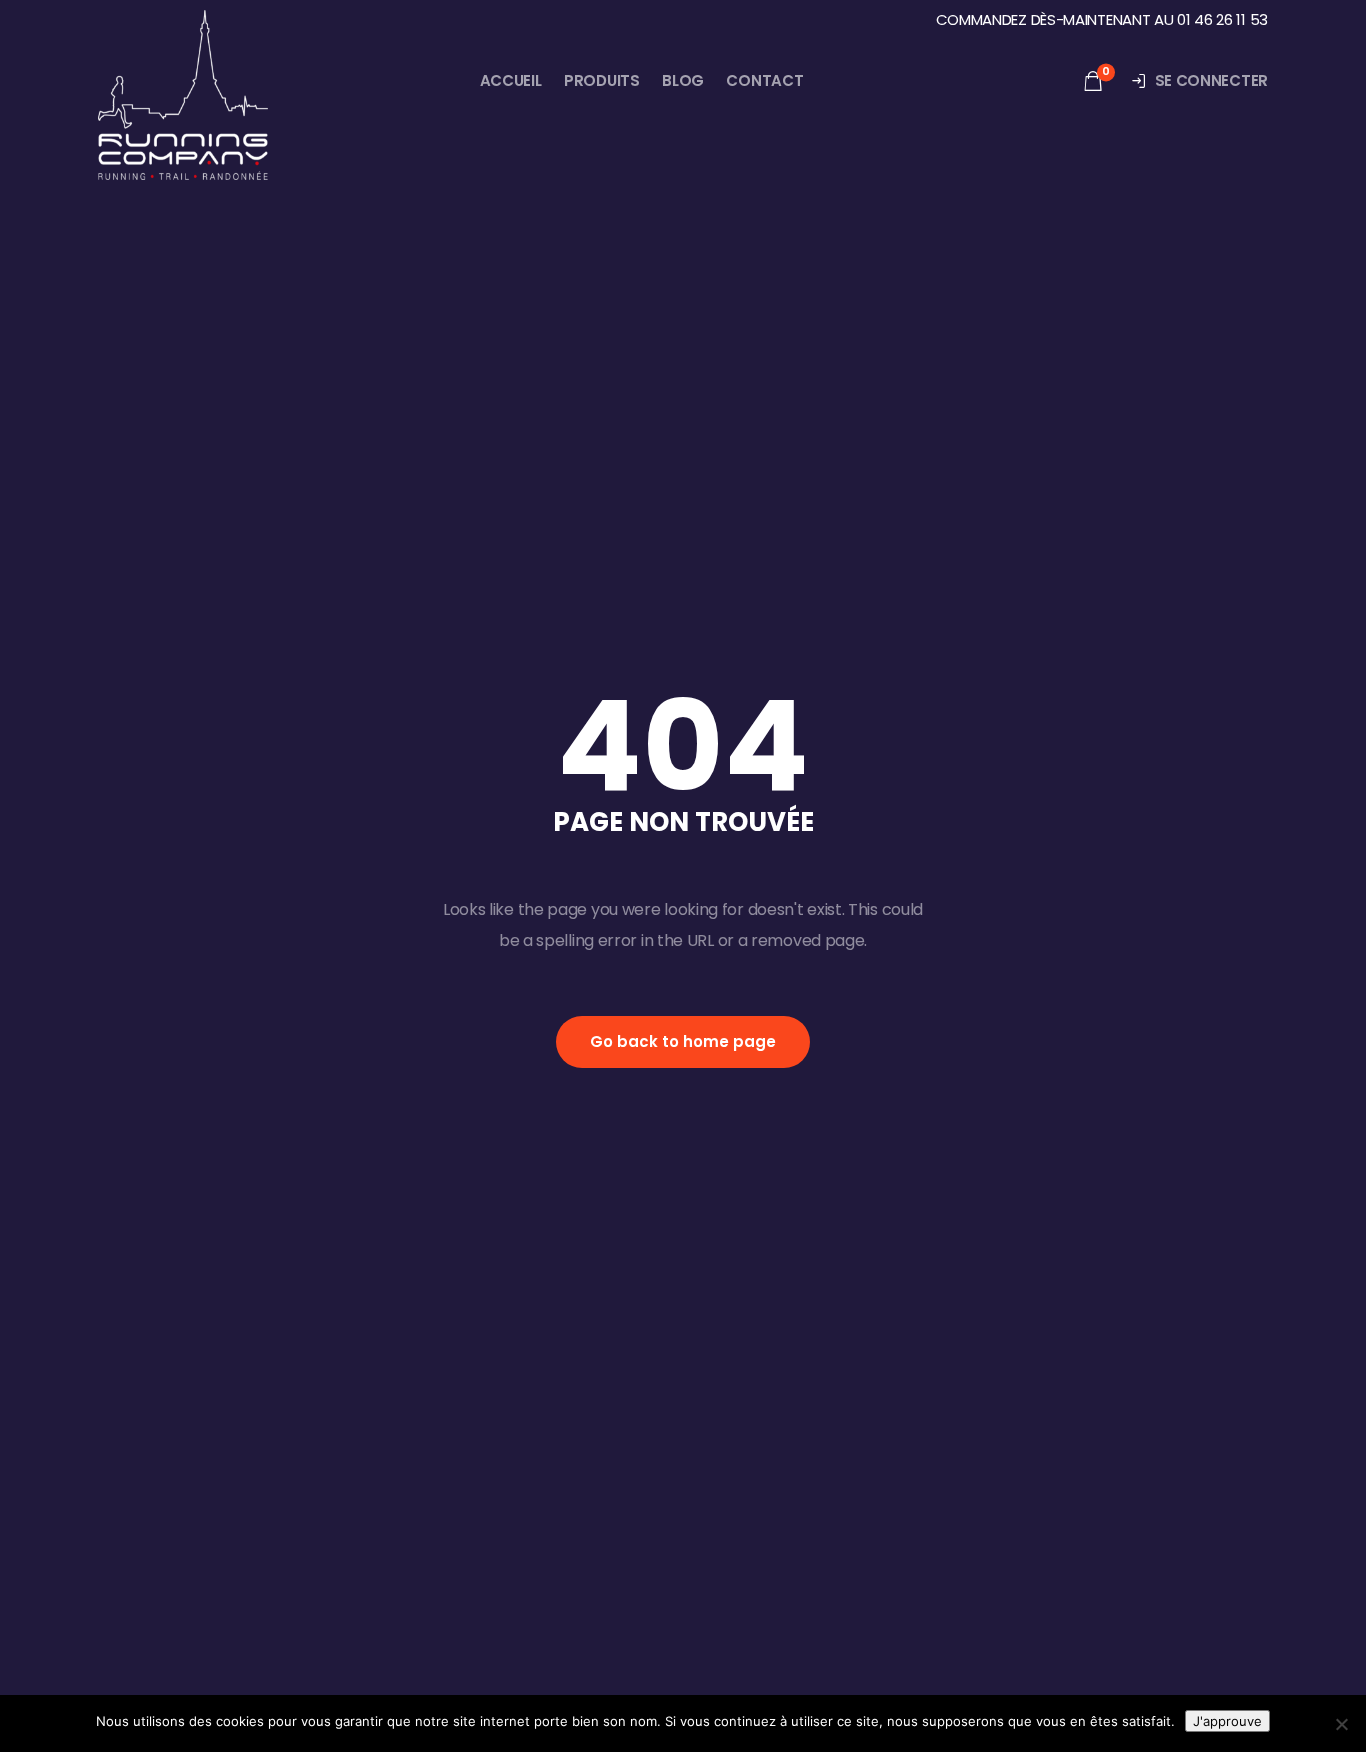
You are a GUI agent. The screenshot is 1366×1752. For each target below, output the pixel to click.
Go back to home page (683, 1041)
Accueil (511, 80)
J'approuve (1227, 1721)
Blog (683, 80)
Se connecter (1211, 80)
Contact (764, 80)
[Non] (1341, 1724)
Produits (602, 80)
